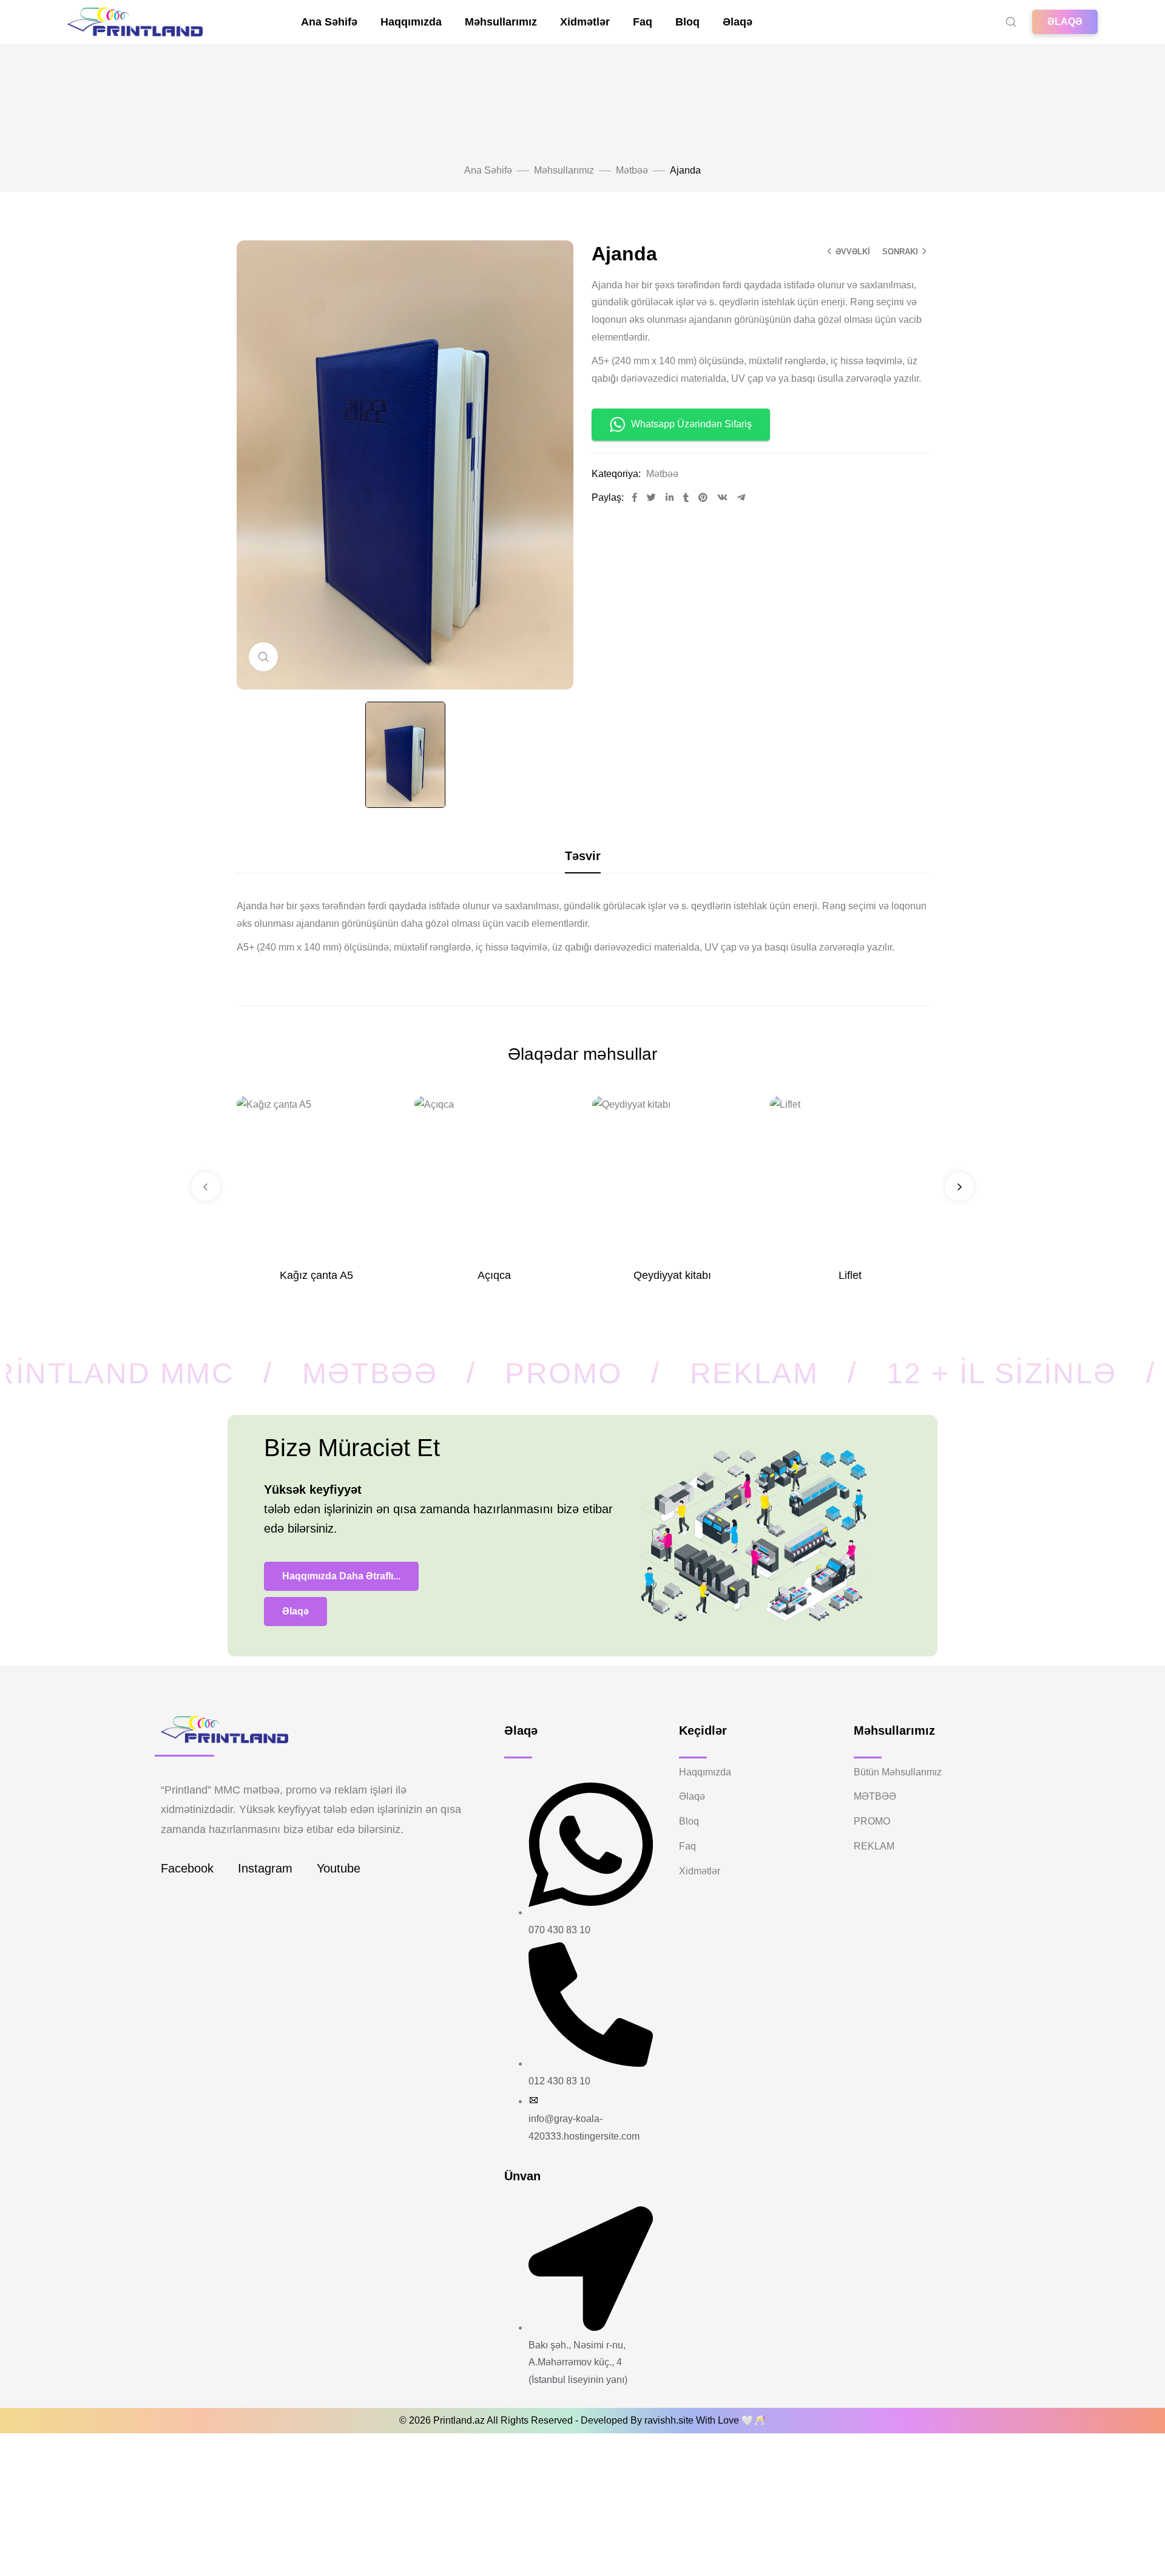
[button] (1065, 22)
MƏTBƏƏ (875, 1796)
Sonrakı (900, 252)
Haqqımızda (411, 22)
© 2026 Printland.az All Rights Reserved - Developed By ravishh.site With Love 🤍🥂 (582, 2420)
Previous (206, 1187)
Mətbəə (632, 170)
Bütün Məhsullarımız (898, 1772)
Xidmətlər (585, 22)
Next (959, 1187)
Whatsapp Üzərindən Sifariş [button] (691, 424)
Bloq (687, 22)
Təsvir (583, 856)
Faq (643, 22)
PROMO (872, 1821)
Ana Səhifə (329, 22)
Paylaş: (608, 497)
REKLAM (874, 1846)
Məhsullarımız (501, 22)
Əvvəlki (853, 252)
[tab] (583, 856)
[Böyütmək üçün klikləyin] (263, 657)
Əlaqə (738, 22)
